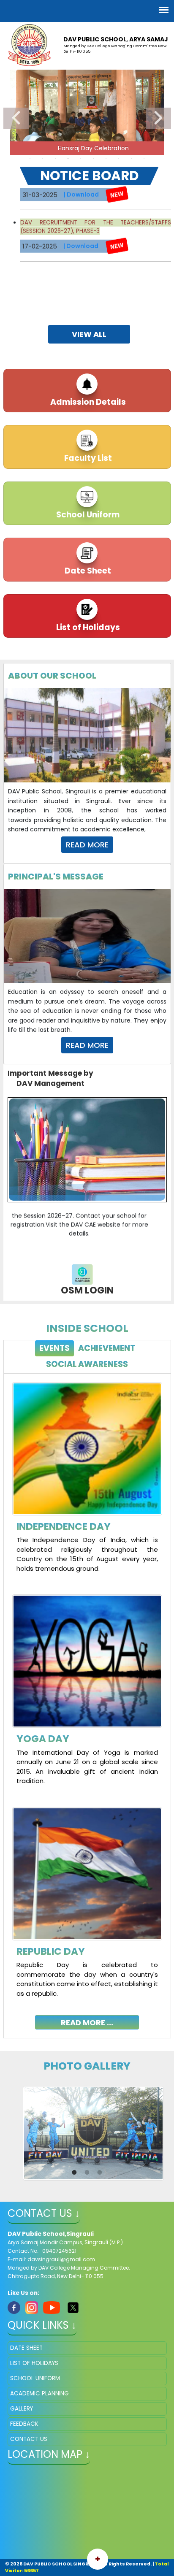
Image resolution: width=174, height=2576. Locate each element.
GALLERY (22, 2409)
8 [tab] (119, 158)
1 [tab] (30, 158)
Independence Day (64, 1526)
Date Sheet (87, 571)
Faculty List (87, 458)
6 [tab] (93, 158)
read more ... (87, 2023)
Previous (16, 118)
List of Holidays (87, 627)
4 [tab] (68, 158)
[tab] (54, 1349)
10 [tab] (144, 158)
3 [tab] (55, 158)
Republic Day (51, 1951)
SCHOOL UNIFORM (35, 2378)
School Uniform (87, 515)
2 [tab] (43, 158)
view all (89, 334)
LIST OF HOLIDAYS (34, 2363)
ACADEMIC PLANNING (39, 2393)
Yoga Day (43, 1739)
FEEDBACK (24, 2424)
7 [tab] (106, 158)
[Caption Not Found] (93, 2133)
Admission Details (87, 402)
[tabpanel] (87, 1699)
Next (158, 118)
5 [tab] (81, 158)
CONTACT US (29, 2439)
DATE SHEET (26, 2348)
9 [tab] (131, 158)
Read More (87, 845)
